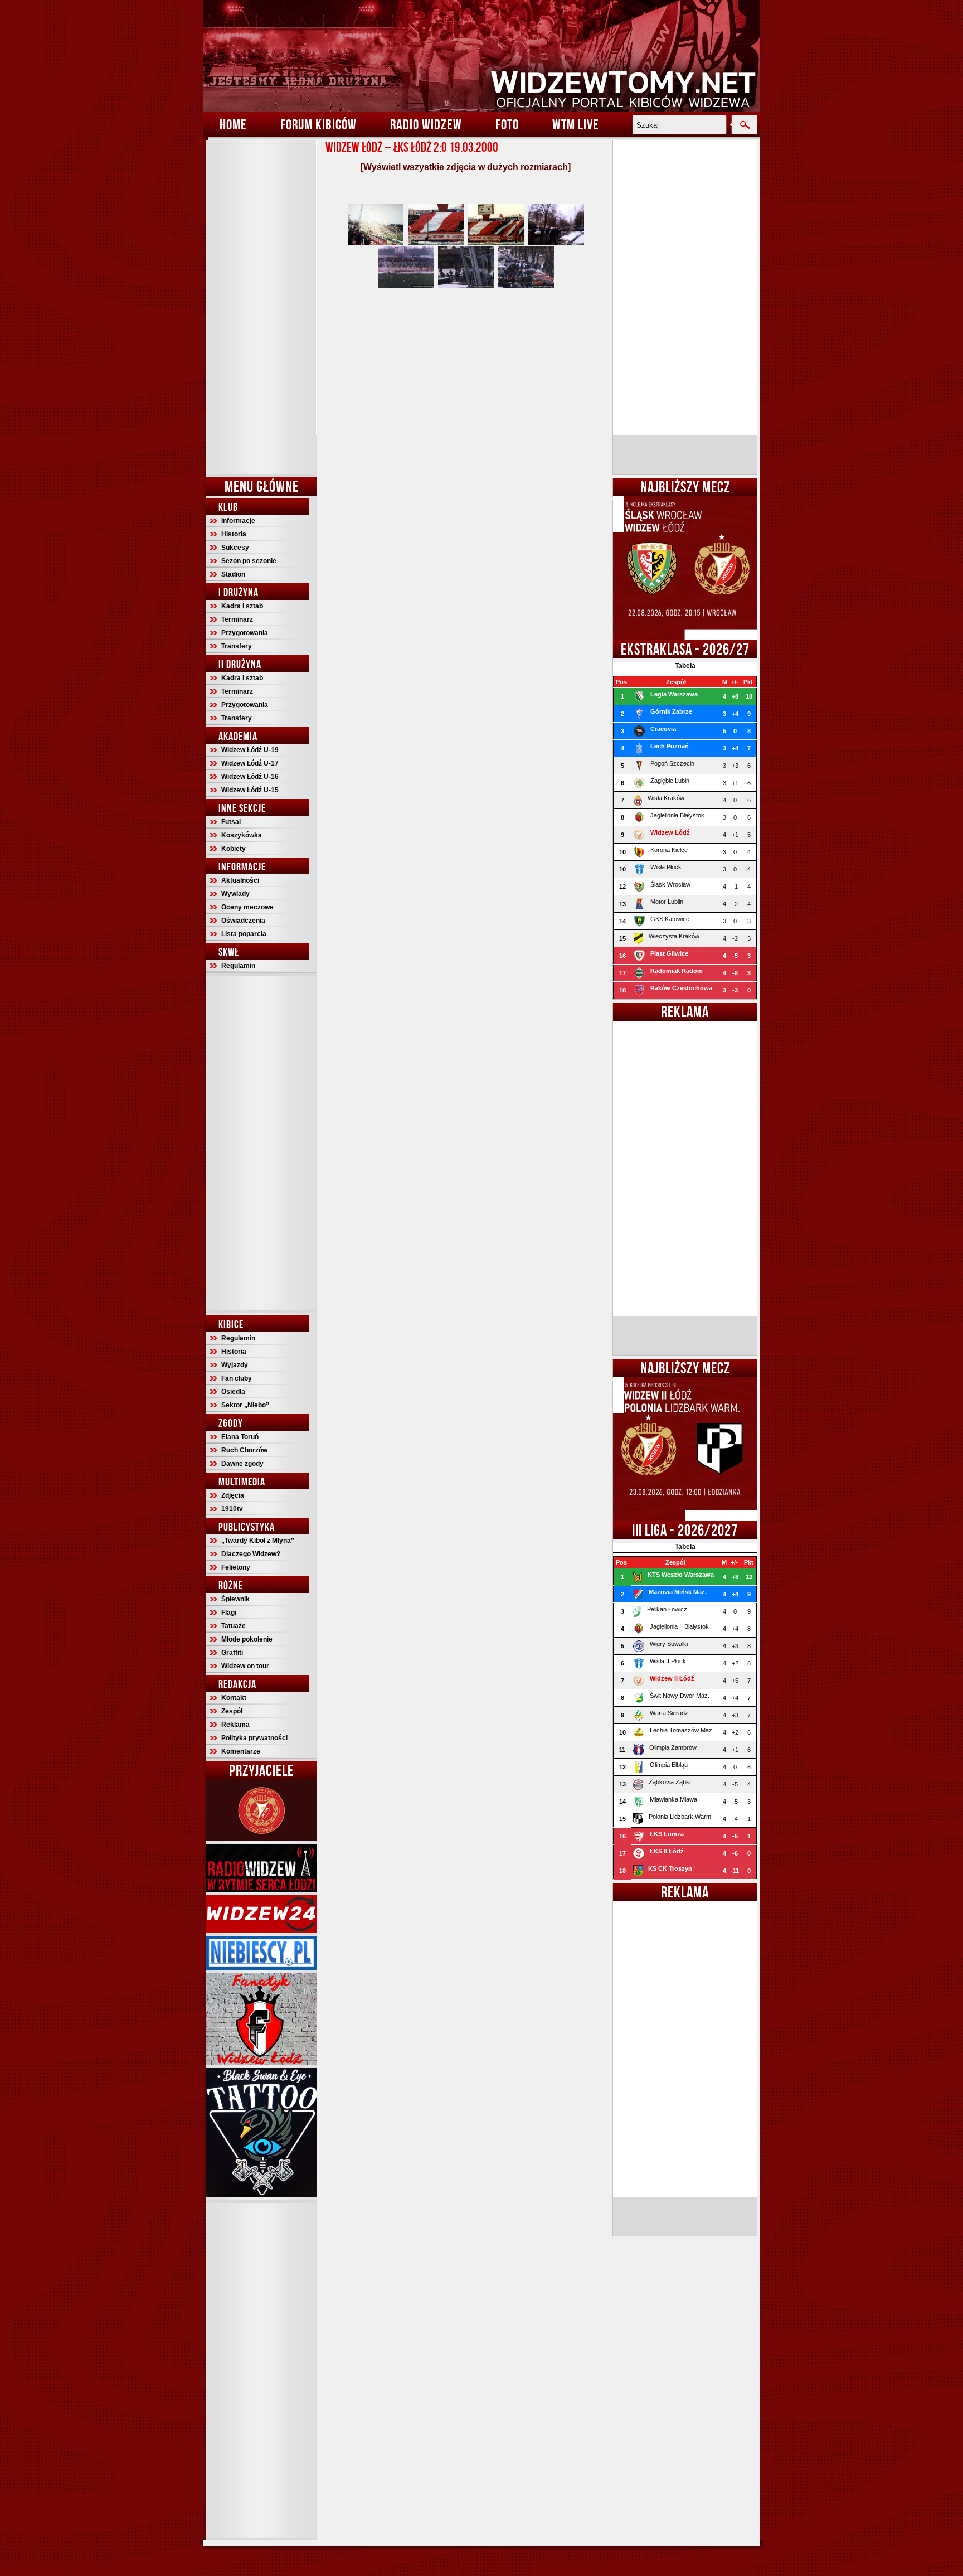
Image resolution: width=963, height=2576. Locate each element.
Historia (234, 534)
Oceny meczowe (247, 907)
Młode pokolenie (247, 1639)
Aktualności (240, 880)
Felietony (236, 1567)
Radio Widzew (426, 124)
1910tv (232, 1509)
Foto (507, 124)
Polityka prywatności (254, 1738)
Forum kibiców (318, 124)
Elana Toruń (240, 1437)
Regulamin (238, 966)
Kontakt (234, 1698)
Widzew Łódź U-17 (250, 763)
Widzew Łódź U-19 (250, 750)
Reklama (235, 1725)
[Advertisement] (261, 307)
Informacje (238, 521)
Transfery (237, 646)
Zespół (232, 1711)
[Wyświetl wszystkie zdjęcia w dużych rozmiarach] (466, 167)
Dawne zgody (242, 1464)
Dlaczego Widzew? (251, 1554)
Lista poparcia (244, 934)
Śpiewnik (235, 1599)
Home (233, 124)
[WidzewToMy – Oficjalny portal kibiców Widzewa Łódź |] (481, 56)
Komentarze (241, 1751)
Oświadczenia (243, 921)
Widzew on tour (245, 1666)
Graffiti (232, 1653)
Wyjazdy (235, 1365)
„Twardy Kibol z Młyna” (258, 1541)
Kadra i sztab (242, 606)
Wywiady (235, 894)
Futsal (231, 822)
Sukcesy (235, 548)
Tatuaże (234, 1626)
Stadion (233, 574)
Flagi (229, 1613)
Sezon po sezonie (249, 561)
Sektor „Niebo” (245, 1405)
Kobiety (234, 849)
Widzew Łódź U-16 (250, 777)
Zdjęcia (233, 1495)
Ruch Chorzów (244, 1450)
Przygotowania (245, 633)
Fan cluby (237, 1378)
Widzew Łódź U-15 (250, 790)
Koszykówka (242, 835)
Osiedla (233, 1392)
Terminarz (237, 619)
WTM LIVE (576, 124)
